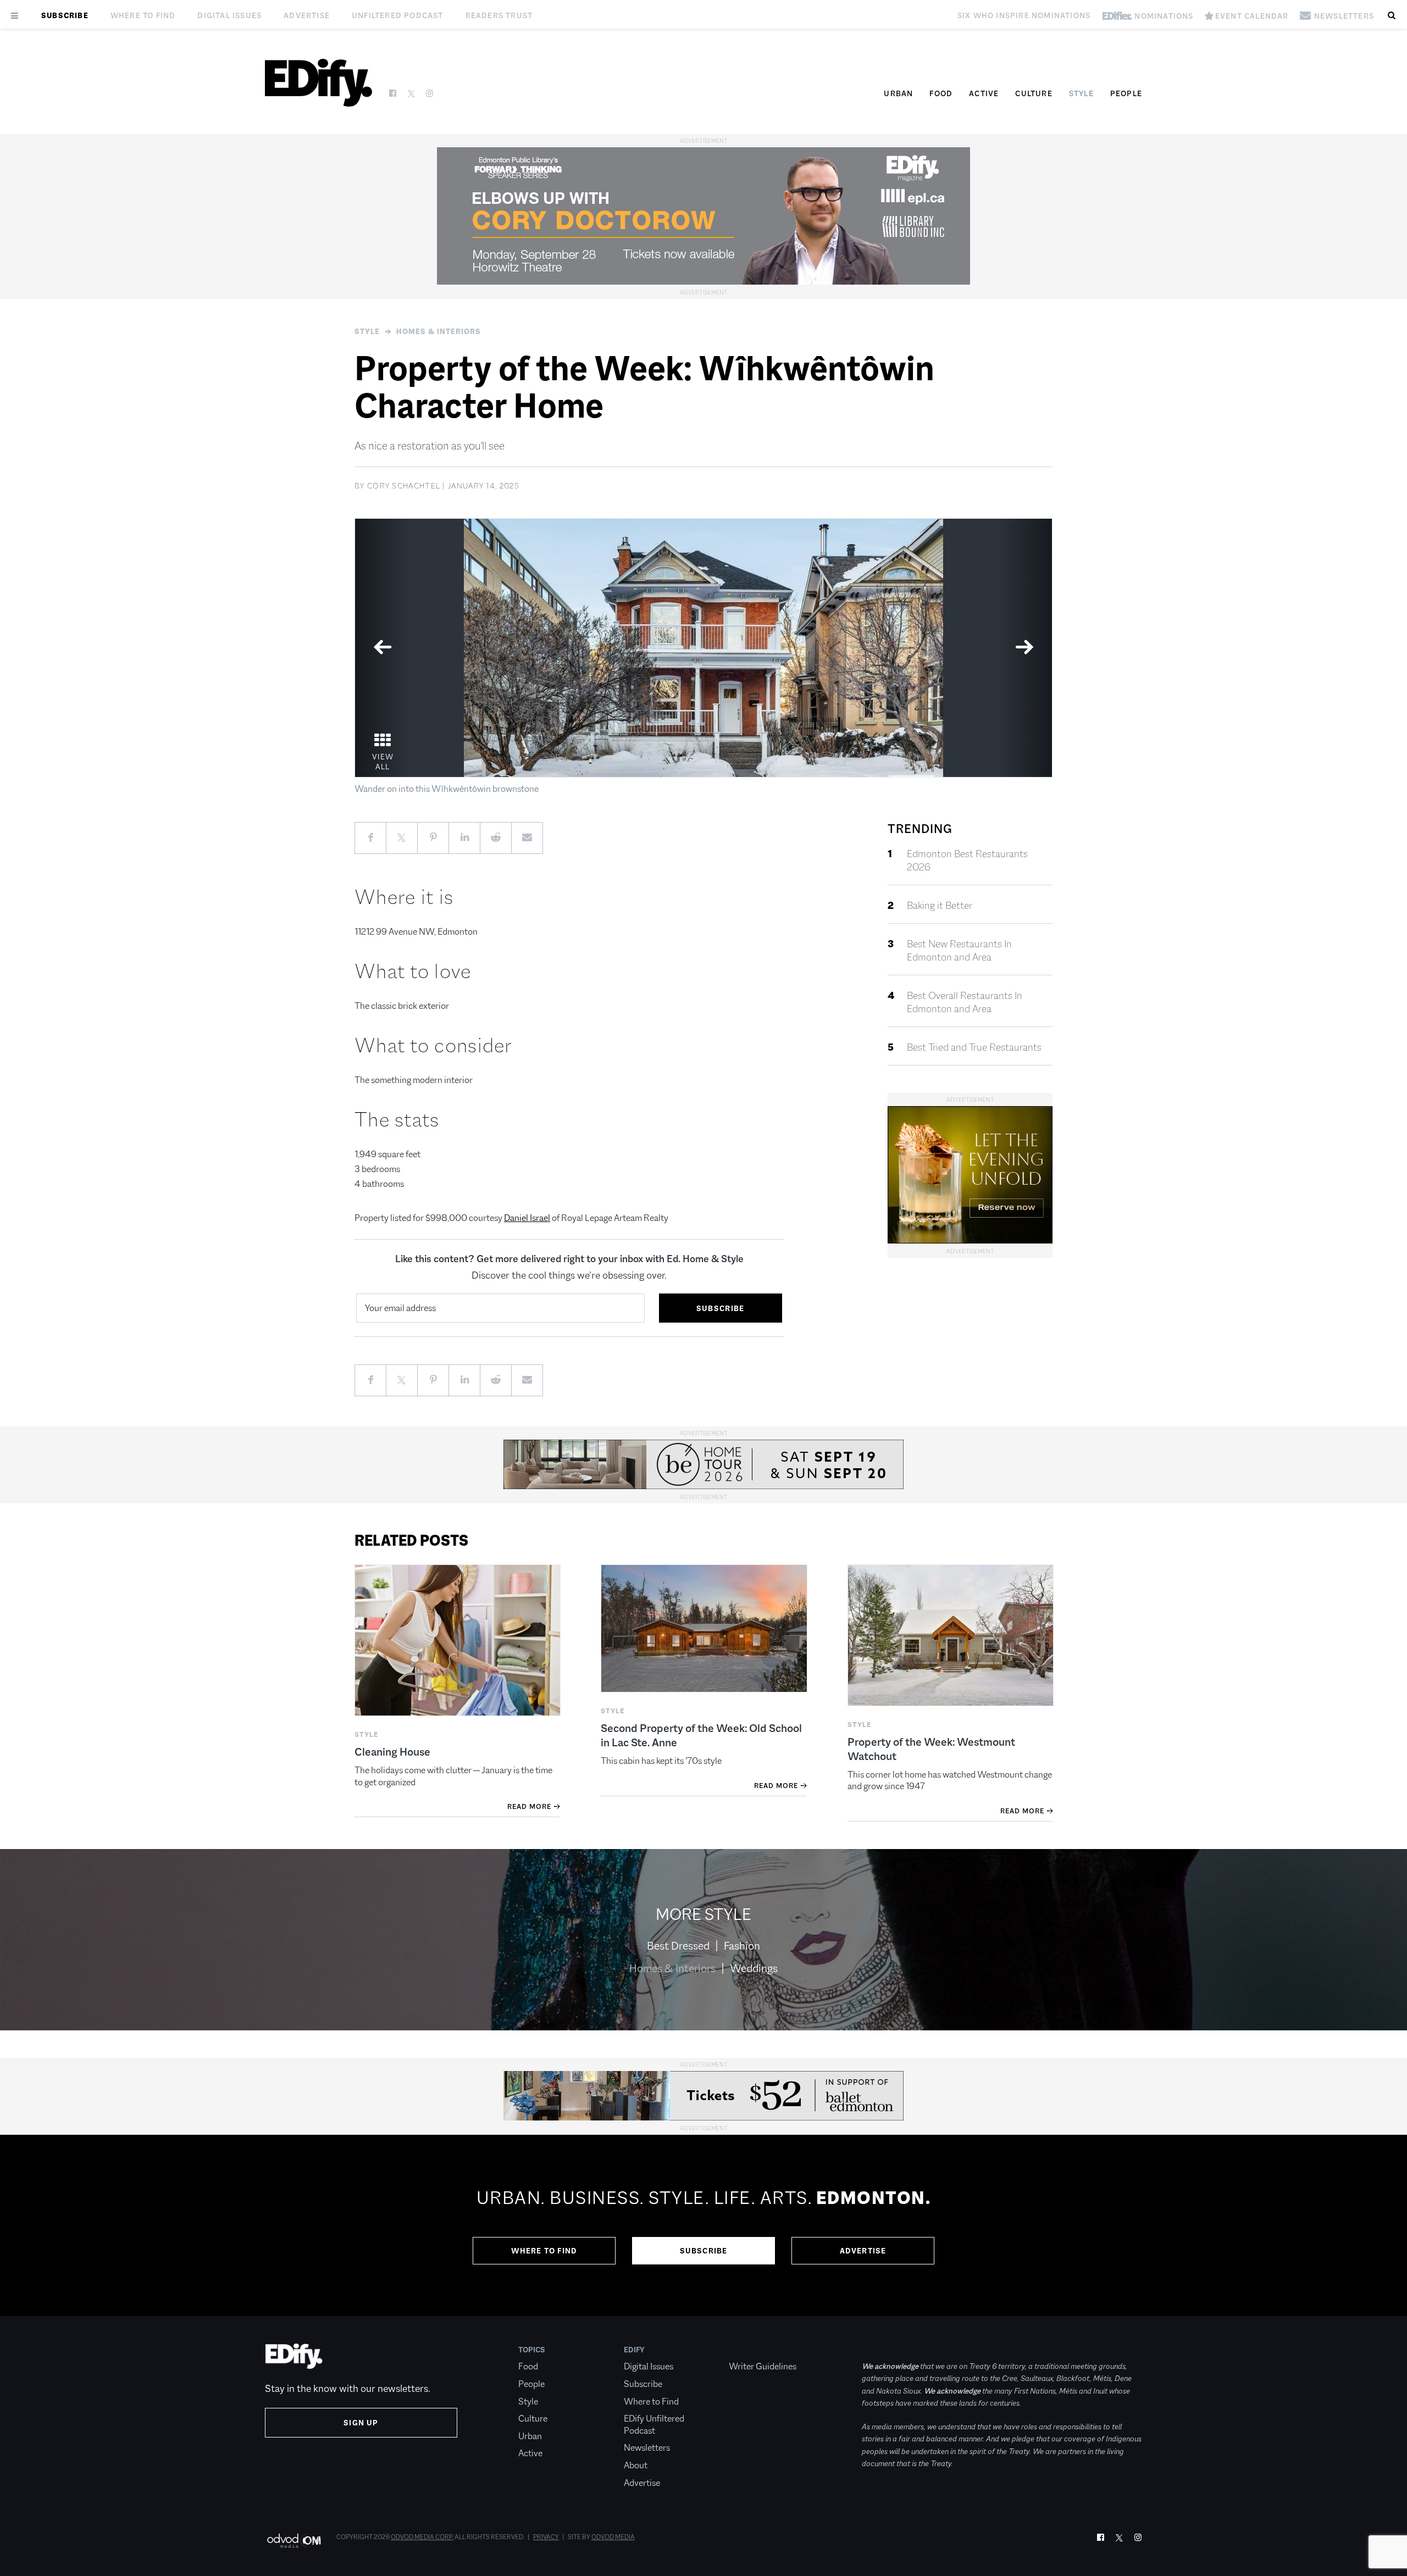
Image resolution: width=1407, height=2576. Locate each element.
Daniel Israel (527, 1218)
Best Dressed (678, 1946)
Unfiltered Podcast (398, 15)
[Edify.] (318, 83)
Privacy (546, 2537)
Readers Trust (499, 15)
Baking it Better (940, 906)
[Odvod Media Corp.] (294, 2541)
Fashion (742, 1946)
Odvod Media (613, 2537)
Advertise (307, 15)
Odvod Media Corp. (422, 2537)
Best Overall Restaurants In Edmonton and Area (965, 1002)
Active (984, 93)
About (636, 2465)
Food (941, 93)
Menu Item (749, 2350)
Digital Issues (229, 15)
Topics (532, 2350)
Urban (898, 93)
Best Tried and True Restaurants (974, 1047)
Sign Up (361, 2423)
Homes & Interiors (439, 331)
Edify (634, 2350)
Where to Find (143, 15)
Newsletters (647, 2448)
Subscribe (65, 15)
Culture (1034, 93)
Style (1081, 93)
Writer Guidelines (763, 2366)
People (1126, 93)
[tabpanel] (703, 648)
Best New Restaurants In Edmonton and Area (959, 951)
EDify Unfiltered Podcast (654, 2425)
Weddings (754, 1968)
